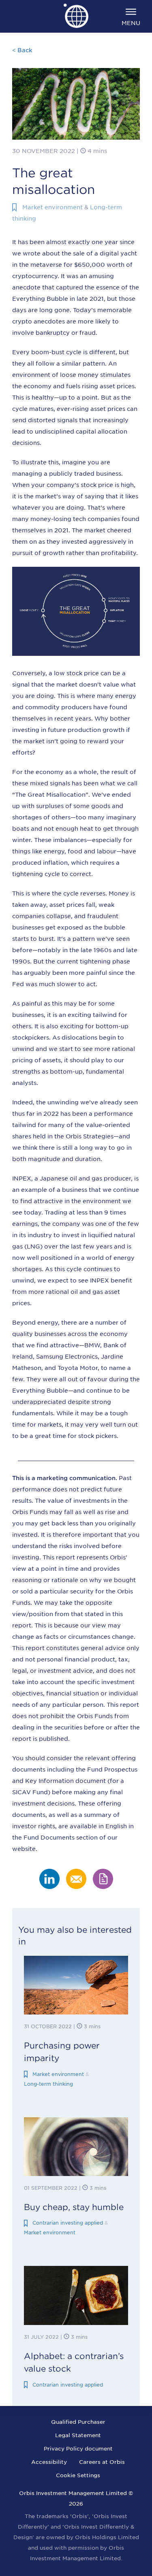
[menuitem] (131, 16)
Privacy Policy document (78, 2449)
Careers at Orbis (102, 2462)
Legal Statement (78, 2435)
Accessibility (49, 2462)
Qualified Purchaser (78, 2422)
